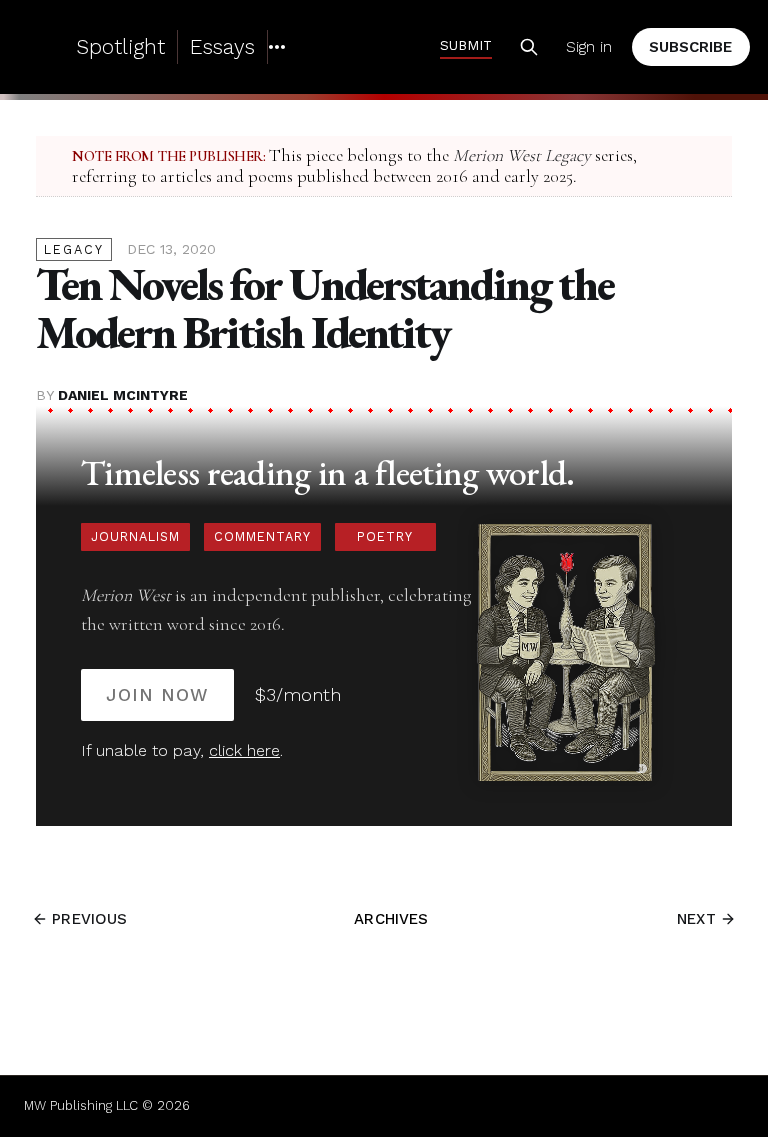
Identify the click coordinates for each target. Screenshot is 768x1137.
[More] (277, 47)
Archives (391, 919)
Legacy (74, 249)
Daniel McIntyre (123, 395)
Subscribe (690, 47)
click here (244, 750)
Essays (222, 46)
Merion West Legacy (522, 155)
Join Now (157, 694)
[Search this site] (529, 47)
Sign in (589, 47)
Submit (466, 45)
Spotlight (120, 46)
